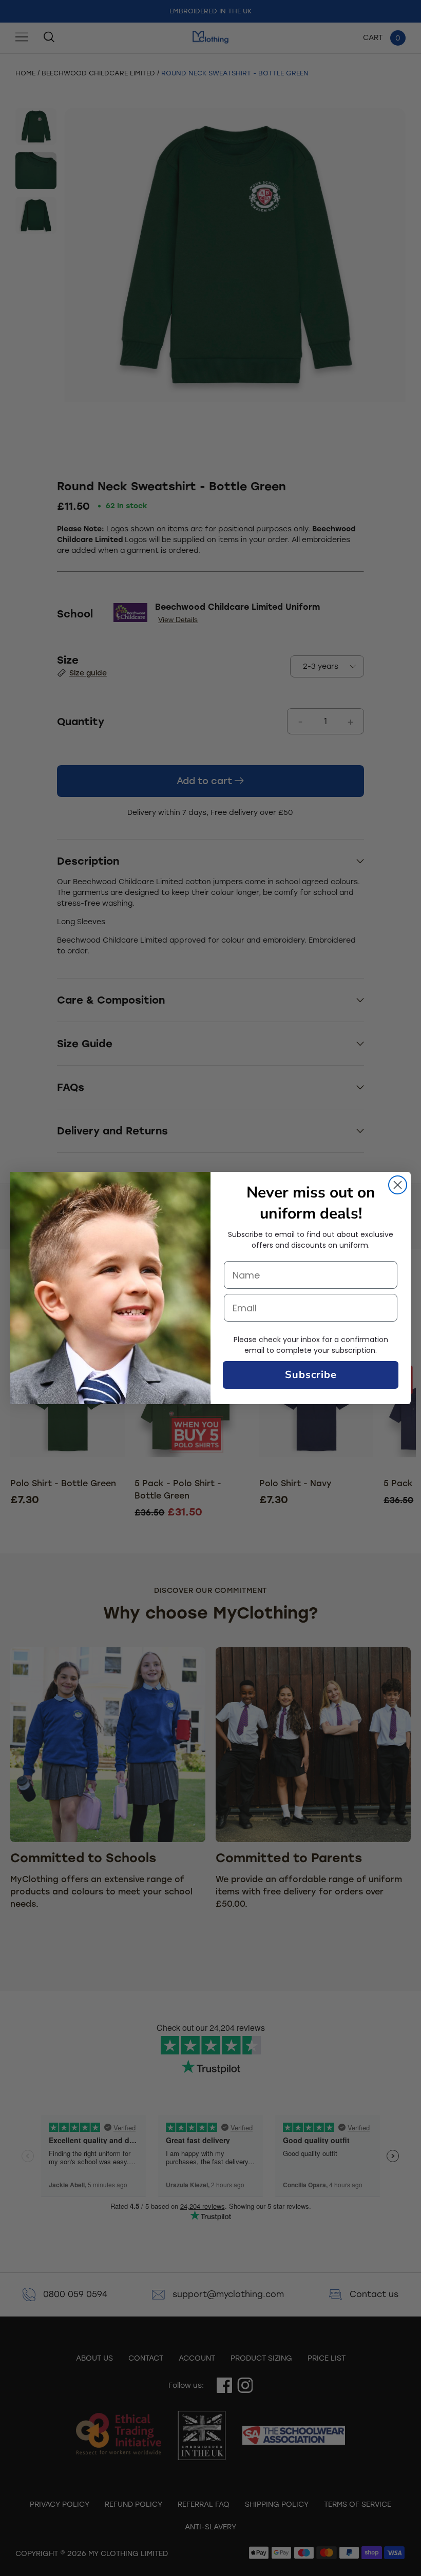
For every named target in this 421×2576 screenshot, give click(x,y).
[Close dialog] (398, 1185)
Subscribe (311, 1375)
